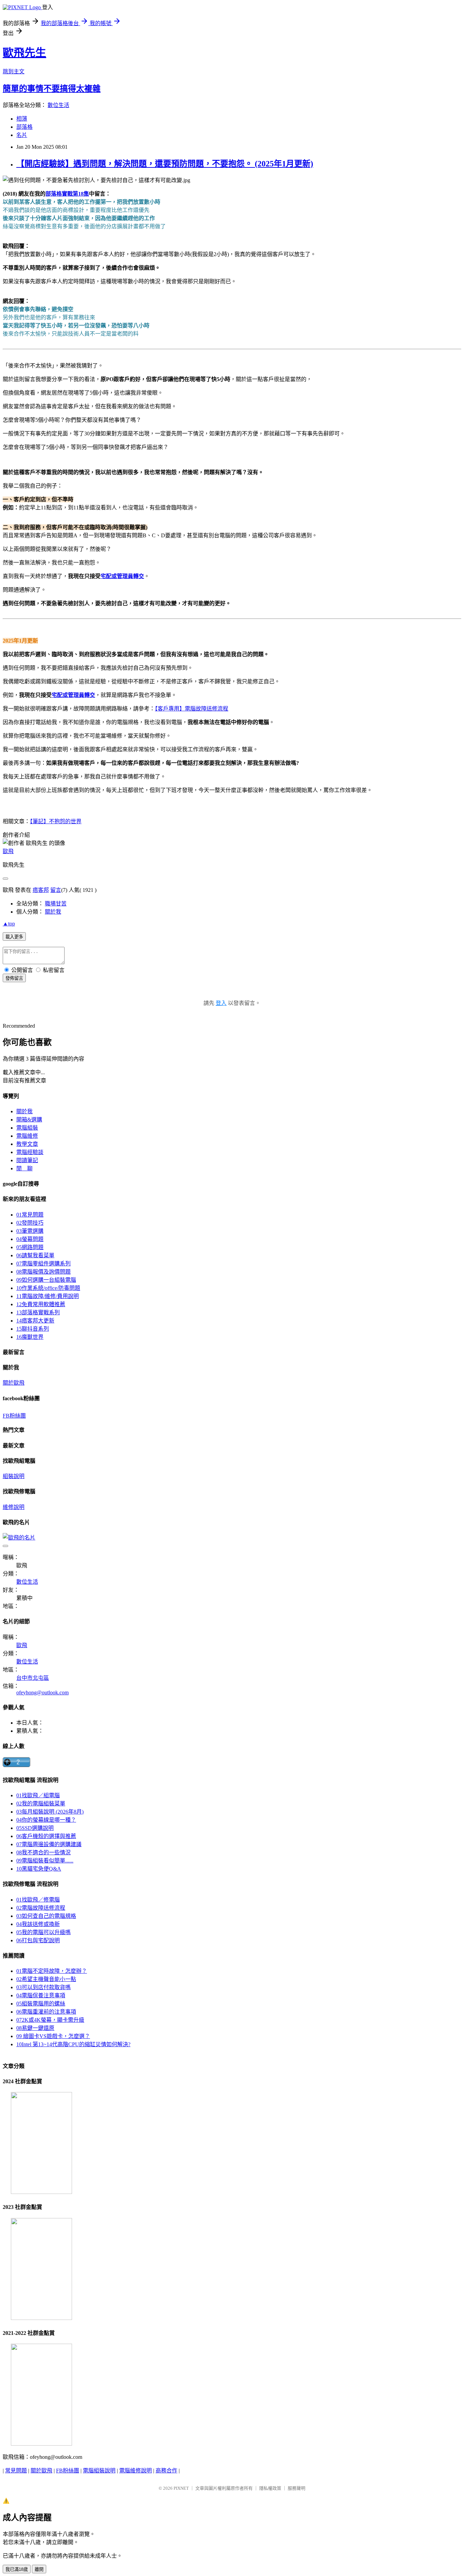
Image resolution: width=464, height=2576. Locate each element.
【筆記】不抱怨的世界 (56, 821)
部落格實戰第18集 (67, 194)
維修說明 (14, 1507)
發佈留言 (14, 978)
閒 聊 (24, 1168)
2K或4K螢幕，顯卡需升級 (50, 2020)
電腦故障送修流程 (41, 1908)
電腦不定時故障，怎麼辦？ (52, 1971)
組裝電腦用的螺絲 (41, 2004)
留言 (56, 890)
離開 (39, 2569)
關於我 (53, 912)
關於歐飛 (14, 1383)
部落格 (24, 127)
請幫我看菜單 (35, 1255)
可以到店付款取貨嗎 (43, 1987)
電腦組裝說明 (99, 2471)
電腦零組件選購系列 (43, 1264)
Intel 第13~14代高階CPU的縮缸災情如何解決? (73, 2044)
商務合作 (166, 2471)
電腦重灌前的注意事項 (46, 2012)
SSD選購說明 (35, 1828)
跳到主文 (14, 71)
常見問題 (30, 1215)
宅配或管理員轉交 (122, 576)
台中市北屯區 (33, 1678)
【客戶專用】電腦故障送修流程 (192, 709)
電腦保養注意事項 (41, 1995)
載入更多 (14, 937)
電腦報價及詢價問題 (43, 1272)
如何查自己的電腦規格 (46, 1916)
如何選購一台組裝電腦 (46, 1280)
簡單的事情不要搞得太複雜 (52, 89)
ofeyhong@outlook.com (42, 1692)
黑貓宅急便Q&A (39, 1869)
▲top (9, 924)
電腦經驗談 (30, 1152)
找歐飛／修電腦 (38, 1900)
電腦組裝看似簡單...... (45, 1861)
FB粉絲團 (14, 1416)
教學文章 (27, 1144)
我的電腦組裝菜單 (41, 1804)
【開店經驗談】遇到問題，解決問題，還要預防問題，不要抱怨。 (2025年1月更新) (165, 164)
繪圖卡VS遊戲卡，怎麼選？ (53, 2036)
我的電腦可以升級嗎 (43, 1932)
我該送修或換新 (38, 1924)
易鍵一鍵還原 (35, 2028)
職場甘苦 (56, 904)
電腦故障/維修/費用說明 (48, 1296)
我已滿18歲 (17, 2569)
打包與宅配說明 (38, 1940)
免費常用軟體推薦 (41, 1304)
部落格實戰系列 (38, 1312)
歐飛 (8, 851)
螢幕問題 (30, 1239)
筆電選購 (30, 1231)
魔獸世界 (30, 1337)
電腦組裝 (27, 1128)
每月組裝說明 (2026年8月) (50, 1812)
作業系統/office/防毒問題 (48, 1288)
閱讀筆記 (27, 1160)
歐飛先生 (24, 53)
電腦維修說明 (136, 2471)
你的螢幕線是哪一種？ (46, 1820)
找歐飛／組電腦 (38, 1795)
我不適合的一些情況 (43, 1852)
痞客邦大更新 (35, 1321)
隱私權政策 (270, 2488)
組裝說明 (14, 1476)
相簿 (22, 119)
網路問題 (30, 1247)
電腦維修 (27, 1136)
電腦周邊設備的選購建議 (49, 1844)
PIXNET (181, 2488)
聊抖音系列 (33, 1329)
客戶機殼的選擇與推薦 (46, 1836)
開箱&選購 (29, 1120)
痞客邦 (41, 890)
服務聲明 (297, 2488)
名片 (22, 135)
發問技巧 (30, 1223)
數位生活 (58, 105)
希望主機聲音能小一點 (46, 1979)
